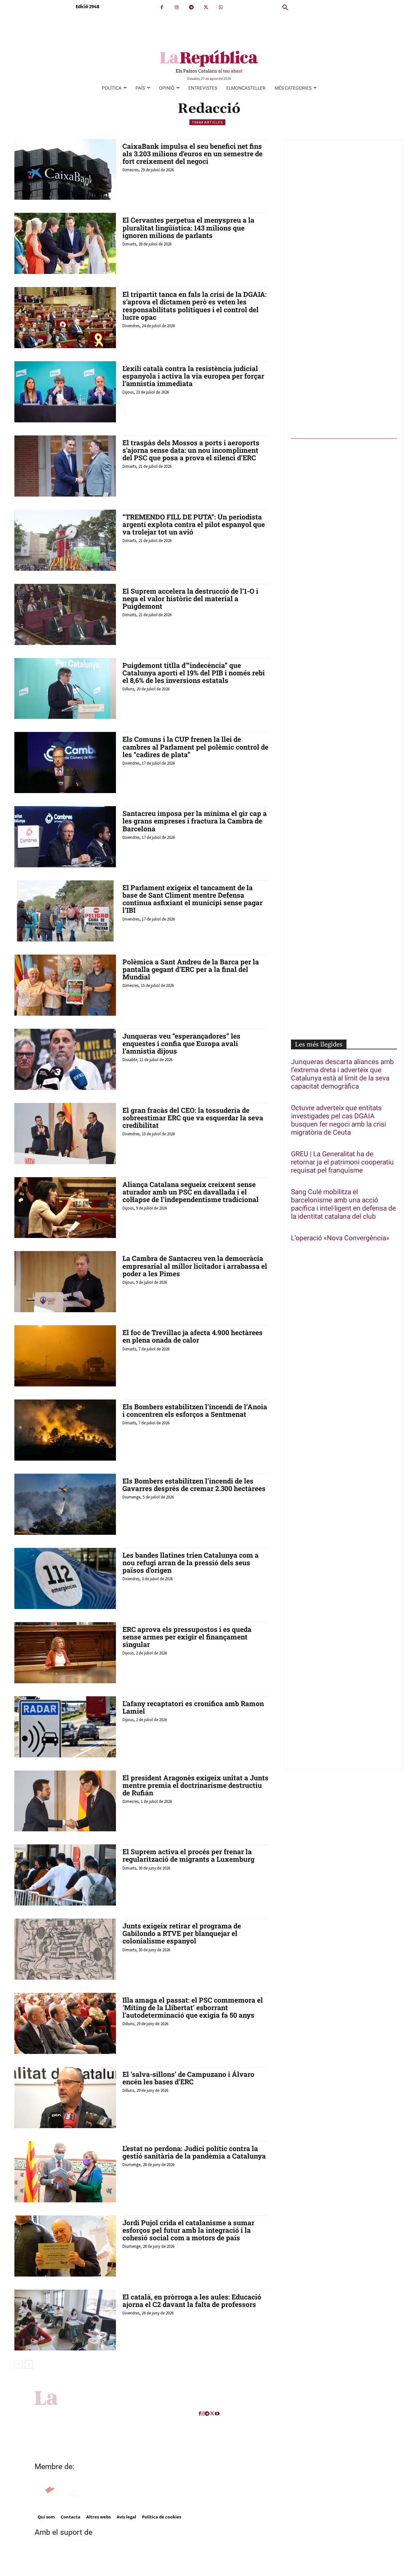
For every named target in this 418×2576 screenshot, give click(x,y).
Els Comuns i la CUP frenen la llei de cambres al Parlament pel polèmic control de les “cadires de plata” (195, 747)
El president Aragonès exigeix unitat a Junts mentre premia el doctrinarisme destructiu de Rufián (195, 1785)
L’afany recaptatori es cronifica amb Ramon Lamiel (193, 1707)
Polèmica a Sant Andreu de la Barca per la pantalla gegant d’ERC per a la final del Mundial (191, 969)
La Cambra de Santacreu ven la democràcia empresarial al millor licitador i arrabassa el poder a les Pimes (195, 1266)
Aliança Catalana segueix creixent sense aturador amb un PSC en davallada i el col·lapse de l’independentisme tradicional (191, 1192)
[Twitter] (206, 7)
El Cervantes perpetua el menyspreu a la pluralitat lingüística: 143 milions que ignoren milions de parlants (188, 228)
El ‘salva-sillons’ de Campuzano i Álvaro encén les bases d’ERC (188, 2078)
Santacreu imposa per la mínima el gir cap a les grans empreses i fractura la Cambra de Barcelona (195, 821)
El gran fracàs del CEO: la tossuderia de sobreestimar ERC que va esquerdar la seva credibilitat (193, 1118)
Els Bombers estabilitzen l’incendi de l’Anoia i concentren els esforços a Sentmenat (195, 1410)
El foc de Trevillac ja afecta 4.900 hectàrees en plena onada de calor (193, 1336)
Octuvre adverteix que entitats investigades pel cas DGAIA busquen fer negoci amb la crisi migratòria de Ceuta (338, 1120)
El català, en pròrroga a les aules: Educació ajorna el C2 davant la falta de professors (192, 2301)
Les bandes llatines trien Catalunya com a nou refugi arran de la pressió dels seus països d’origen (191, 1563)
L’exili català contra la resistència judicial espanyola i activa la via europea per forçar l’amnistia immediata (193, 376)
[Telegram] (191, 7)
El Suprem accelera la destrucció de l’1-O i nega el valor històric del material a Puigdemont (190, 599)
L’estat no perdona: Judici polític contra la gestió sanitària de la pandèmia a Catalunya (194, 2152)
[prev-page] (18, 2364)
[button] (285, 8)
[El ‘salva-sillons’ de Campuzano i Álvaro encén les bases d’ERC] (65, 2098)
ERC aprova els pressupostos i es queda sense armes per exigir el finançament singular (187, 1637)
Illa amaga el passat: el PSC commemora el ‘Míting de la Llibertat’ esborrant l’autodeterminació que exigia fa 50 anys (193, 2008)
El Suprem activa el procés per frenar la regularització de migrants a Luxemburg (188, 1855)
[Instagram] (177, 7)
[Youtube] (217, 2414)
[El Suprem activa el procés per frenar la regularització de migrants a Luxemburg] (65, 1875)
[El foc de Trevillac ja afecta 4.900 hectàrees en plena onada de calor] (65, 1356)
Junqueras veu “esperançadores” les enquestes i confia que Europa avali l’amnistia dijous (181, 1043)
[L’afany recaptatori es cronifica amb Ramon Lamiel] (65, 1727)
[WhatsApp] (221, 7)
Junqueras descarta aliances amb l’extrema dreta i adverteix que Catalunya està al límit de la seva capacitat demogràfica (342, 1074)
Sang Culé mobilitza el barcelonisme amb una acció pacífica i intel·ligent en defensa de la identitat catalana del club (343, 1204)
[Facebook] (162, 7)
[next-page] (29, 2364)
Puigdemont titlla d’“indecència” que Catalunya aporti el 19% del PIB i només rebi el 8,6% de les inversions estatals (194, 673)
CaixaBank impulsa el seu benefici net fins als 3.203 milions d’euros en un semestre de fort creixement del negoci (193, 154)
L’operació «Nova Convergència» (340, 1238)
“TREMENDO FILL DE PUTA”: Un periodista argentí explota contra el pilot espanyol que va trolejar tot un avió (194, 524)
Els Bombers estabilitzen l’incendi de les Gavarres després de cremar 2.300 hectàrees (194, 1485)
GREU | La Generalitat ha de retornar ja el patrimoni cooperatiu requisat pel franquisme (342, 1162)
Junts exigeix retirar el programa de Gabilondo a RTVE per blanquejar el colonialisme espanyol (182, 1933)
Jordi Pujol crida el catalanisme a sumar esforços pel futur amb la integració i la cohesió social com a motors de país (188, 2230)
